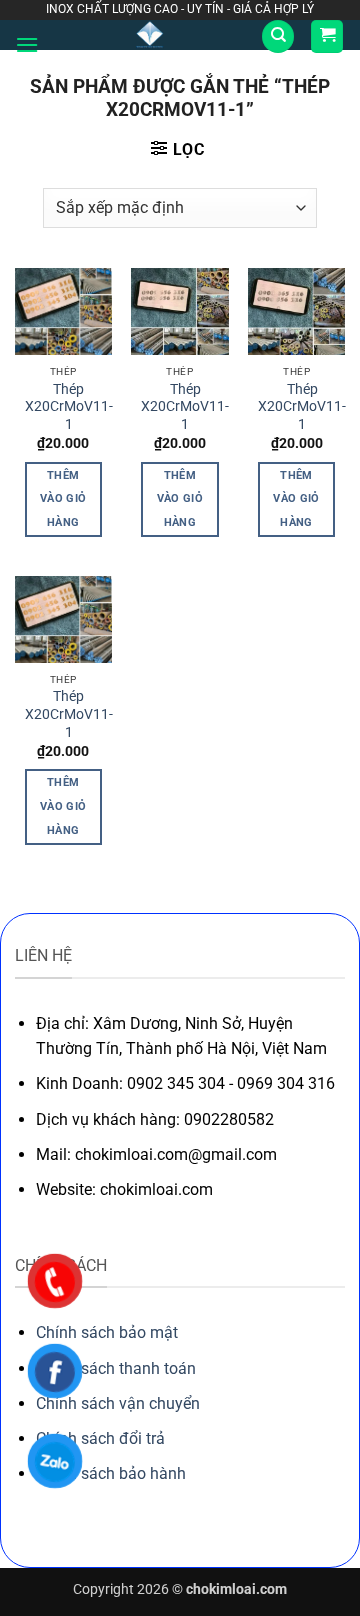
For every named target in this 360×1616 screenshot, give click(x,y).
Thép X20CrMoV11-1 (69, 406)
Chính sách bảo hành (111, 1473)
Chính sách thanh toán (116, 1368)
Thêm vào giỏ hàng (63, 499)
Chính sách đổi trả (100, 1438)
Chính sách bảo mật (107, 1332)
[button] (27, 44)
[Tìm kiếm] (278, 36)
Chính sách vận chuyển (118, 1403)
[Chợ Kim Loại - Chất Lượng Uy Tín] (150, 35)
